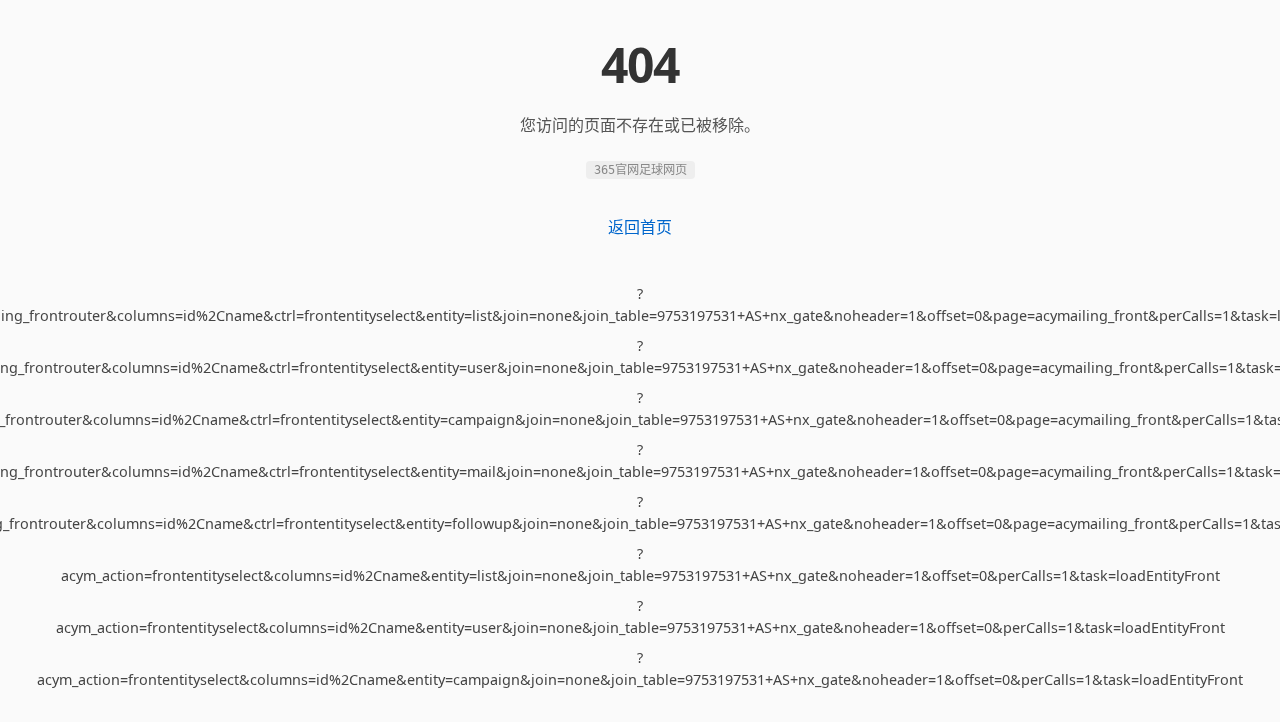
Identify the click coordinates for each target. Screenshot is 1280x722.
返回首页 (640, 227)
